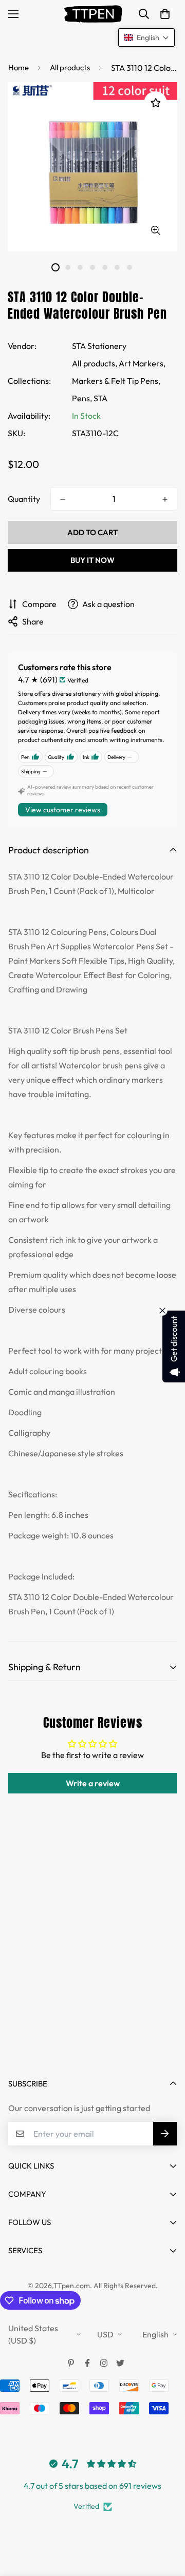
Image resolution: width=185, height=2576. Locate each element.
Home (18, 67)
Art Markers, (142, 363)
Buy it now (92, 560)
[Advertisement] (92, 1963)
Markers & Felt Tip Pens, (116, 381)
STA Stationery (99, 346)
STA (100, 398)
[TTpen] (93, 14)
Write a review (93, 1783)
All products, (95, 363)
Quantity (24, 499)
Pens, (82, 398)
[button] (165, 14)
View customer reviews (63, 810)
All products (70, 67)
